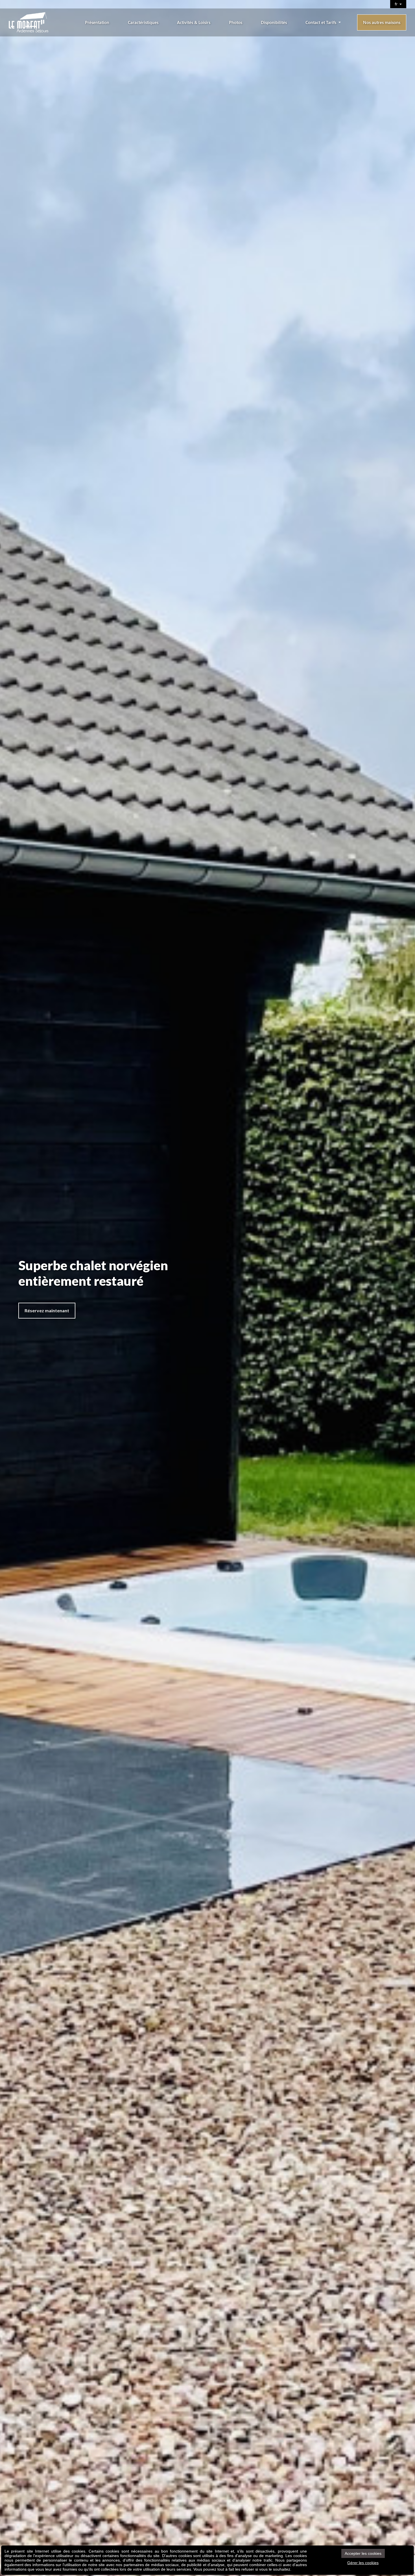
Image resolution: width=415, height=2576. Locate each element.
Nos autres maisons (382, 22)
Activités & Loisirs (194, 22)
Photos (236, 22)
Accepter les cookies (363, 2553)
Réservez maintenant (47, 1310)
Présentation (97, 22)
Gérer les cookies (363, 2563)
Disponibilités (274, 22)
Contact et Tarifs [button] (321, 22)
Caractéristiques (143, 22)
